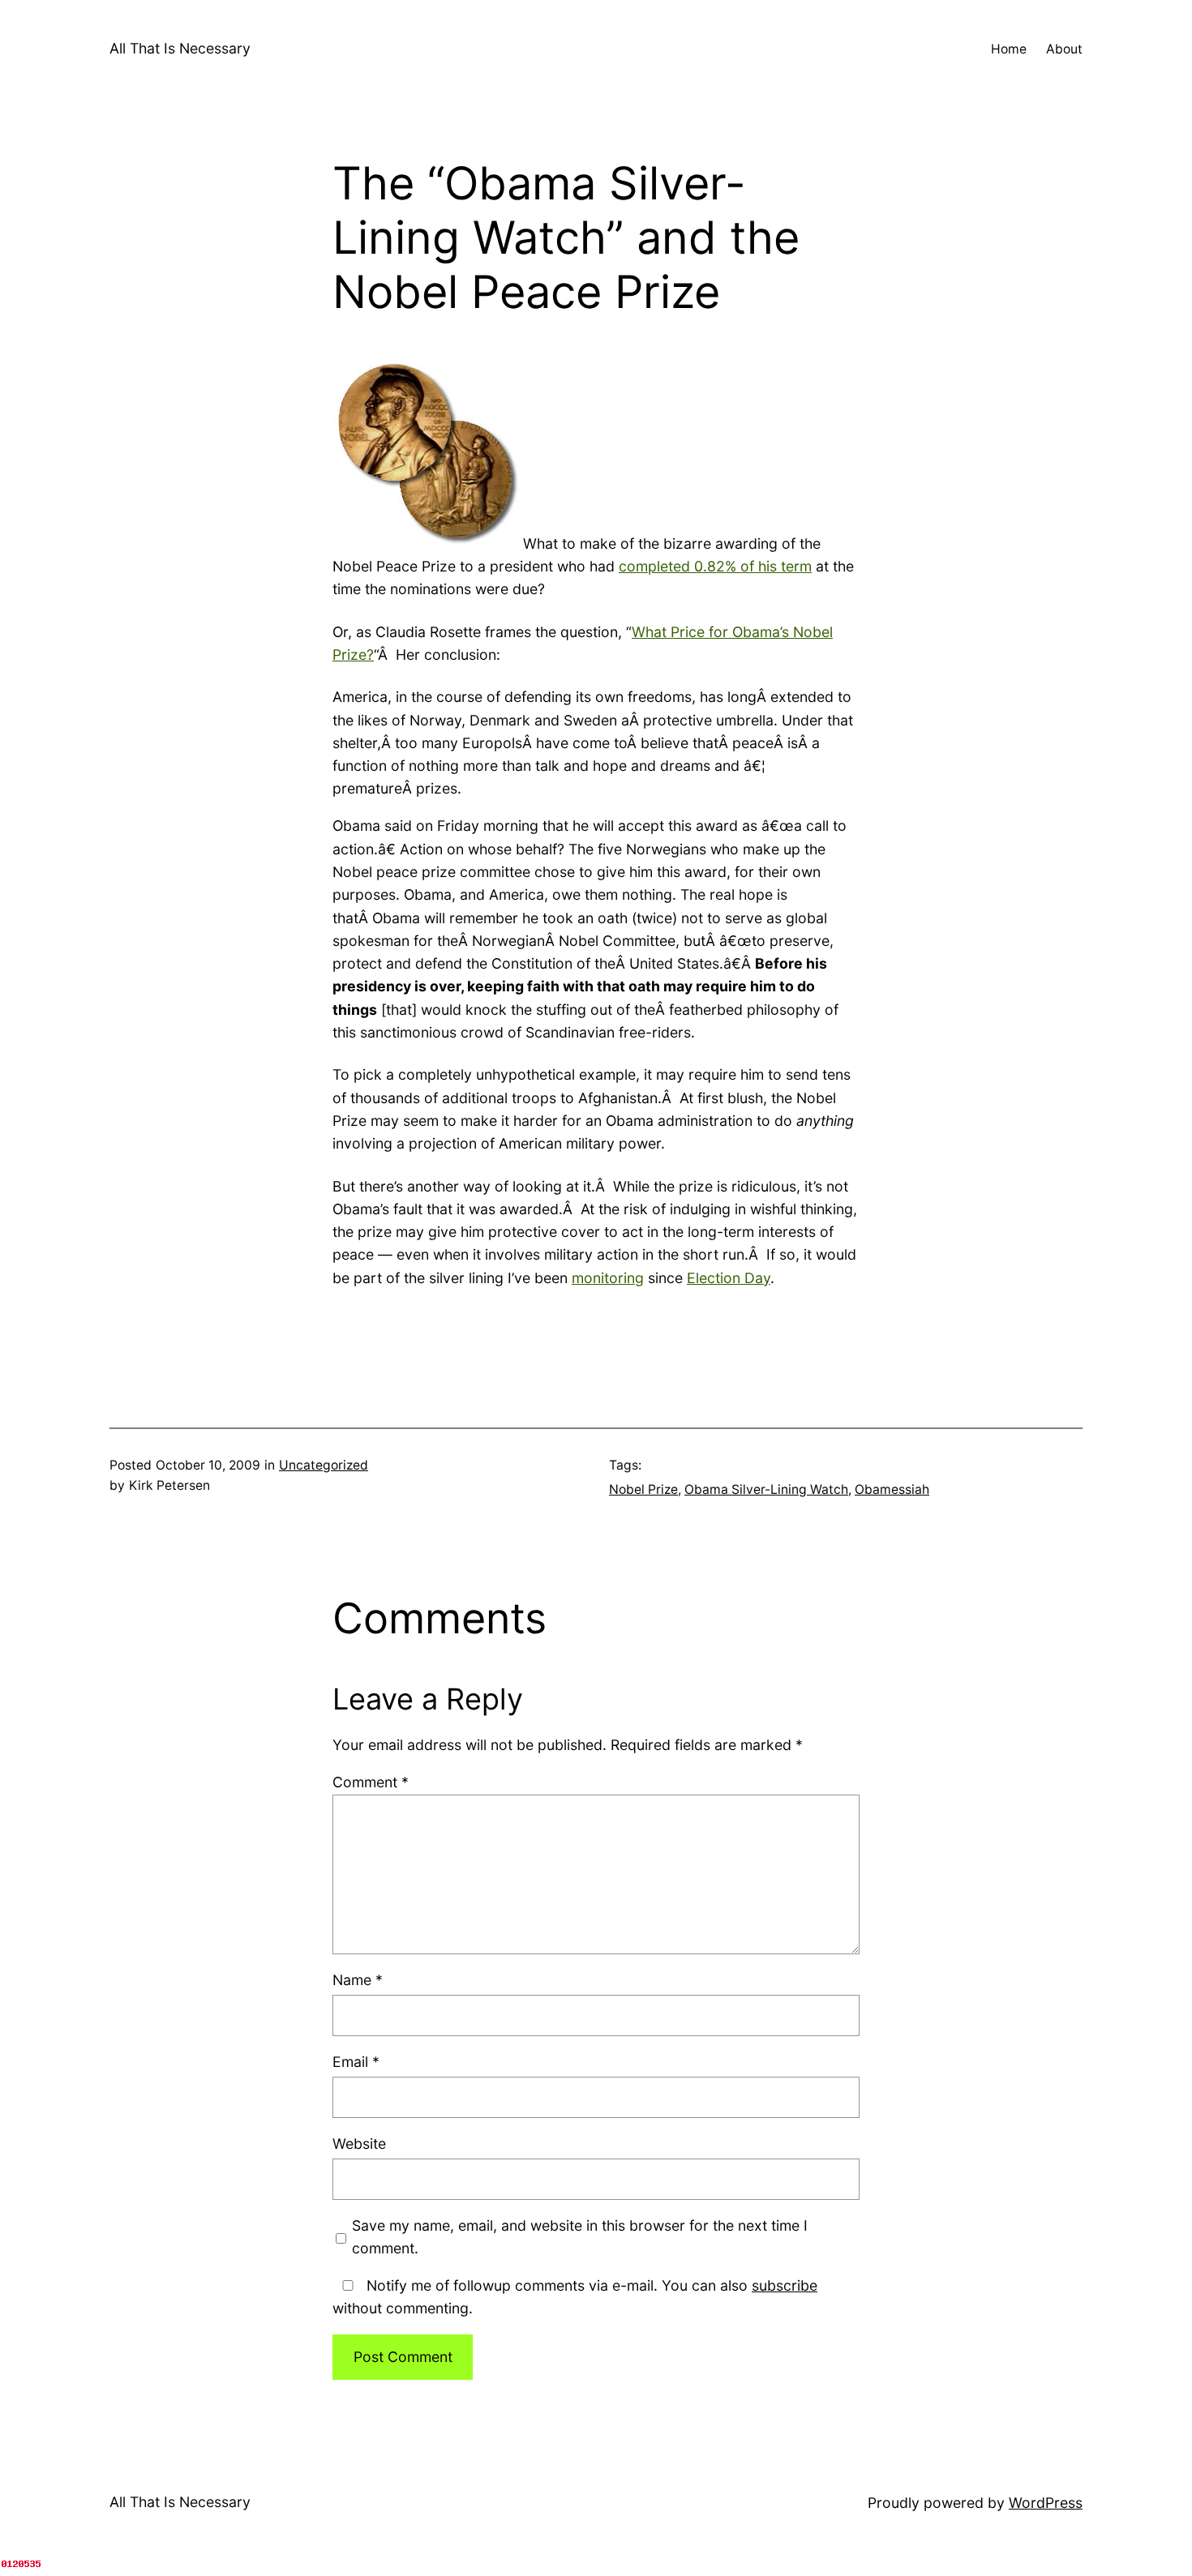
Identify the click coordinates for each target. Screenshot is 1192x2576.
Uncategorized (324, 1465)
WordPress (1046, 2503)
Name (358, 1980)
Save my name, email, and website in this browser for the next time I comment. (580, 2237)
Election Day (729, 1278)
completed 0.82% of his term (715, 566)
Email (356, 2062)
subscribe (785, 2285)
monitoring (608, 1278)
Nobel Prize (643, 1489)
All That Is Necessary (180, 48)
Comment (371, 1782)
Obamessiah (892, 1489)
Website (359, 2144)
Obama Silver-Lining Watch (766, 1489)
